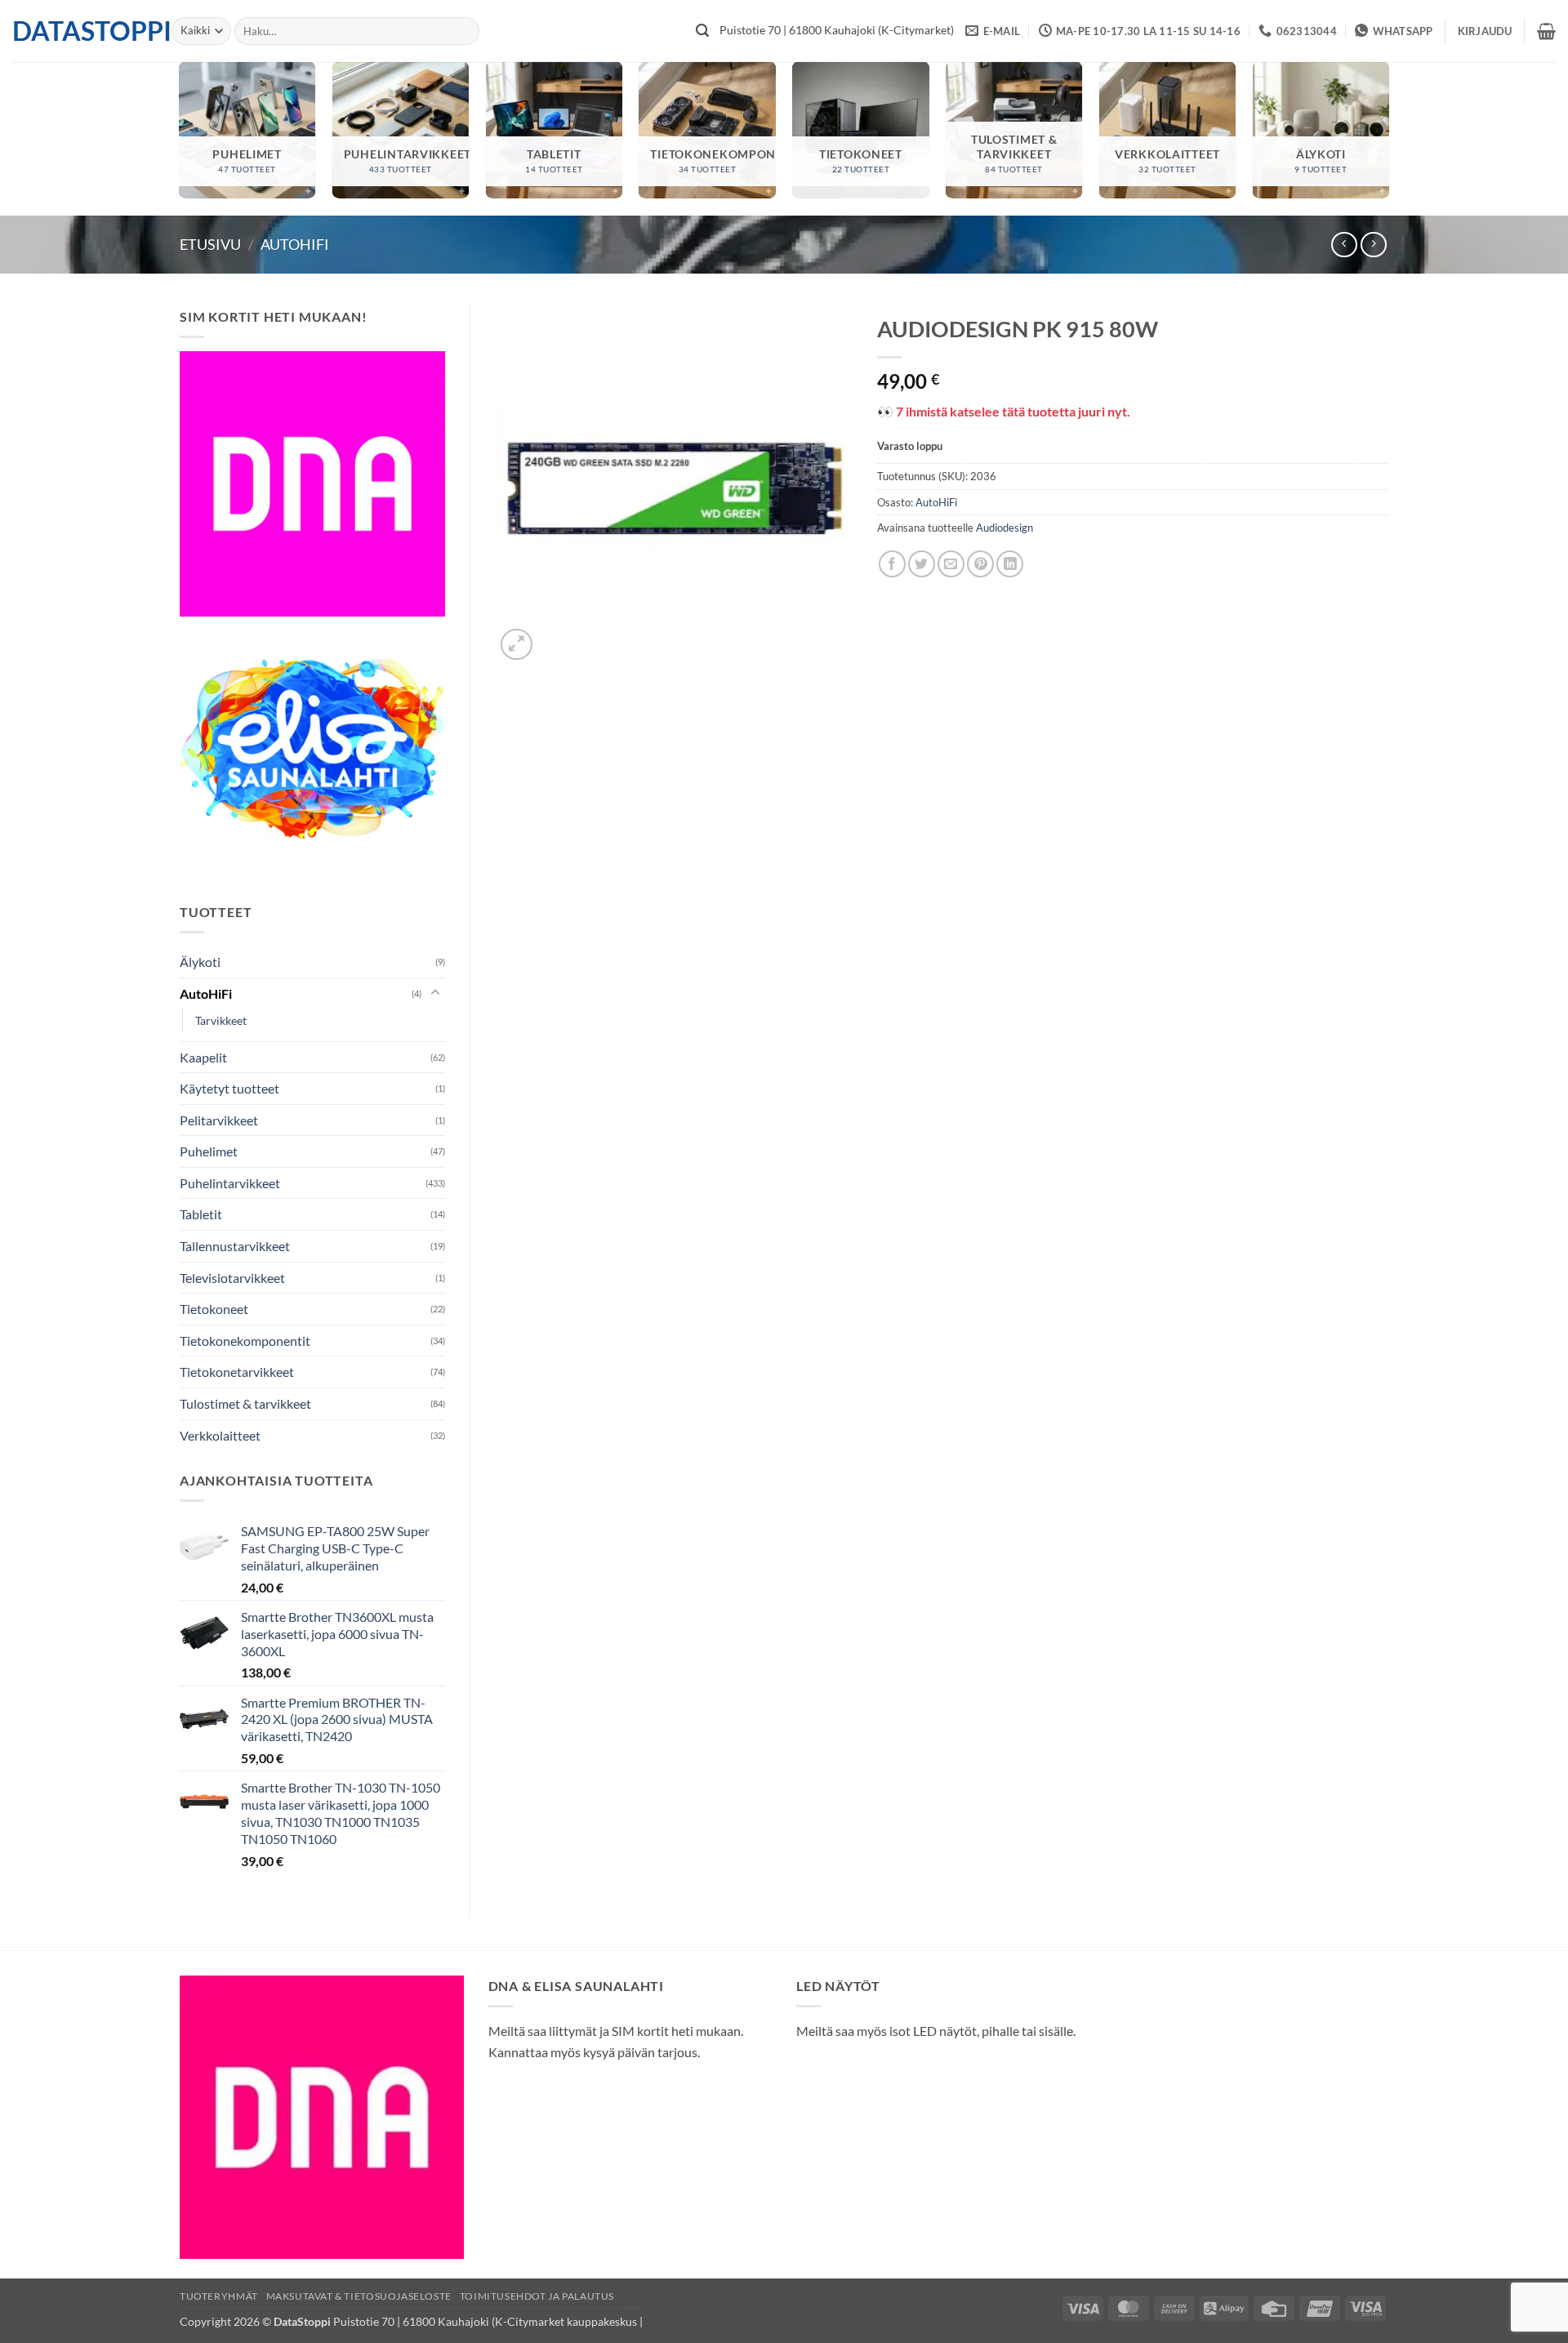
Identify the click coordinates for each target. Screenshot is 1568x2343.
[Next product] (1344, 245)
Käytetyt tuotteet (229, 1088)
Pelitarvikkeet (219, 1120)
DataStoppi (80, 31)
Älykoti (200, 962)
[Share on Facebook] (892, 564)
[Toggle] (435, 993)
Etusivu (210, 244)
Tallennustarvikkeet (235, 1246)
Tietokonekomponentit (245, 1341)
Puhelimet (209, 1151)
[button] (1485, 31)
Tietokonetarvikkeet (237, 1372)
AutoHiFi (295, 244)
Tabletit (201, 1214)
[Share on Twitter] (922, 564)
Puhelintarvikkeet (230, 1183)
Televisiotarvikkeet (232, 1278)
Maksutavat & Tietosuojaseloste (359, 2296)
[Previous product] (1373, 245)
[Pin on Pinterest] (980, 564)
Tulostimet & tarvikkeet (245, 1403)
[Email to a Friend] (951, 564)
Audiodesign (1004, 528)
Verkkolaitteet (220, 1435)
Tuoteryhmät (219, 2296)
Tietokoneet (214, 1309)
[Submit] (702, 31)
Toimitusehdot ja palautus (537, 2296)
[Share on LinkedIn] (1010, 564)
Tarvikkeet (221, 1020)
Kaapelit (203, 1057)
